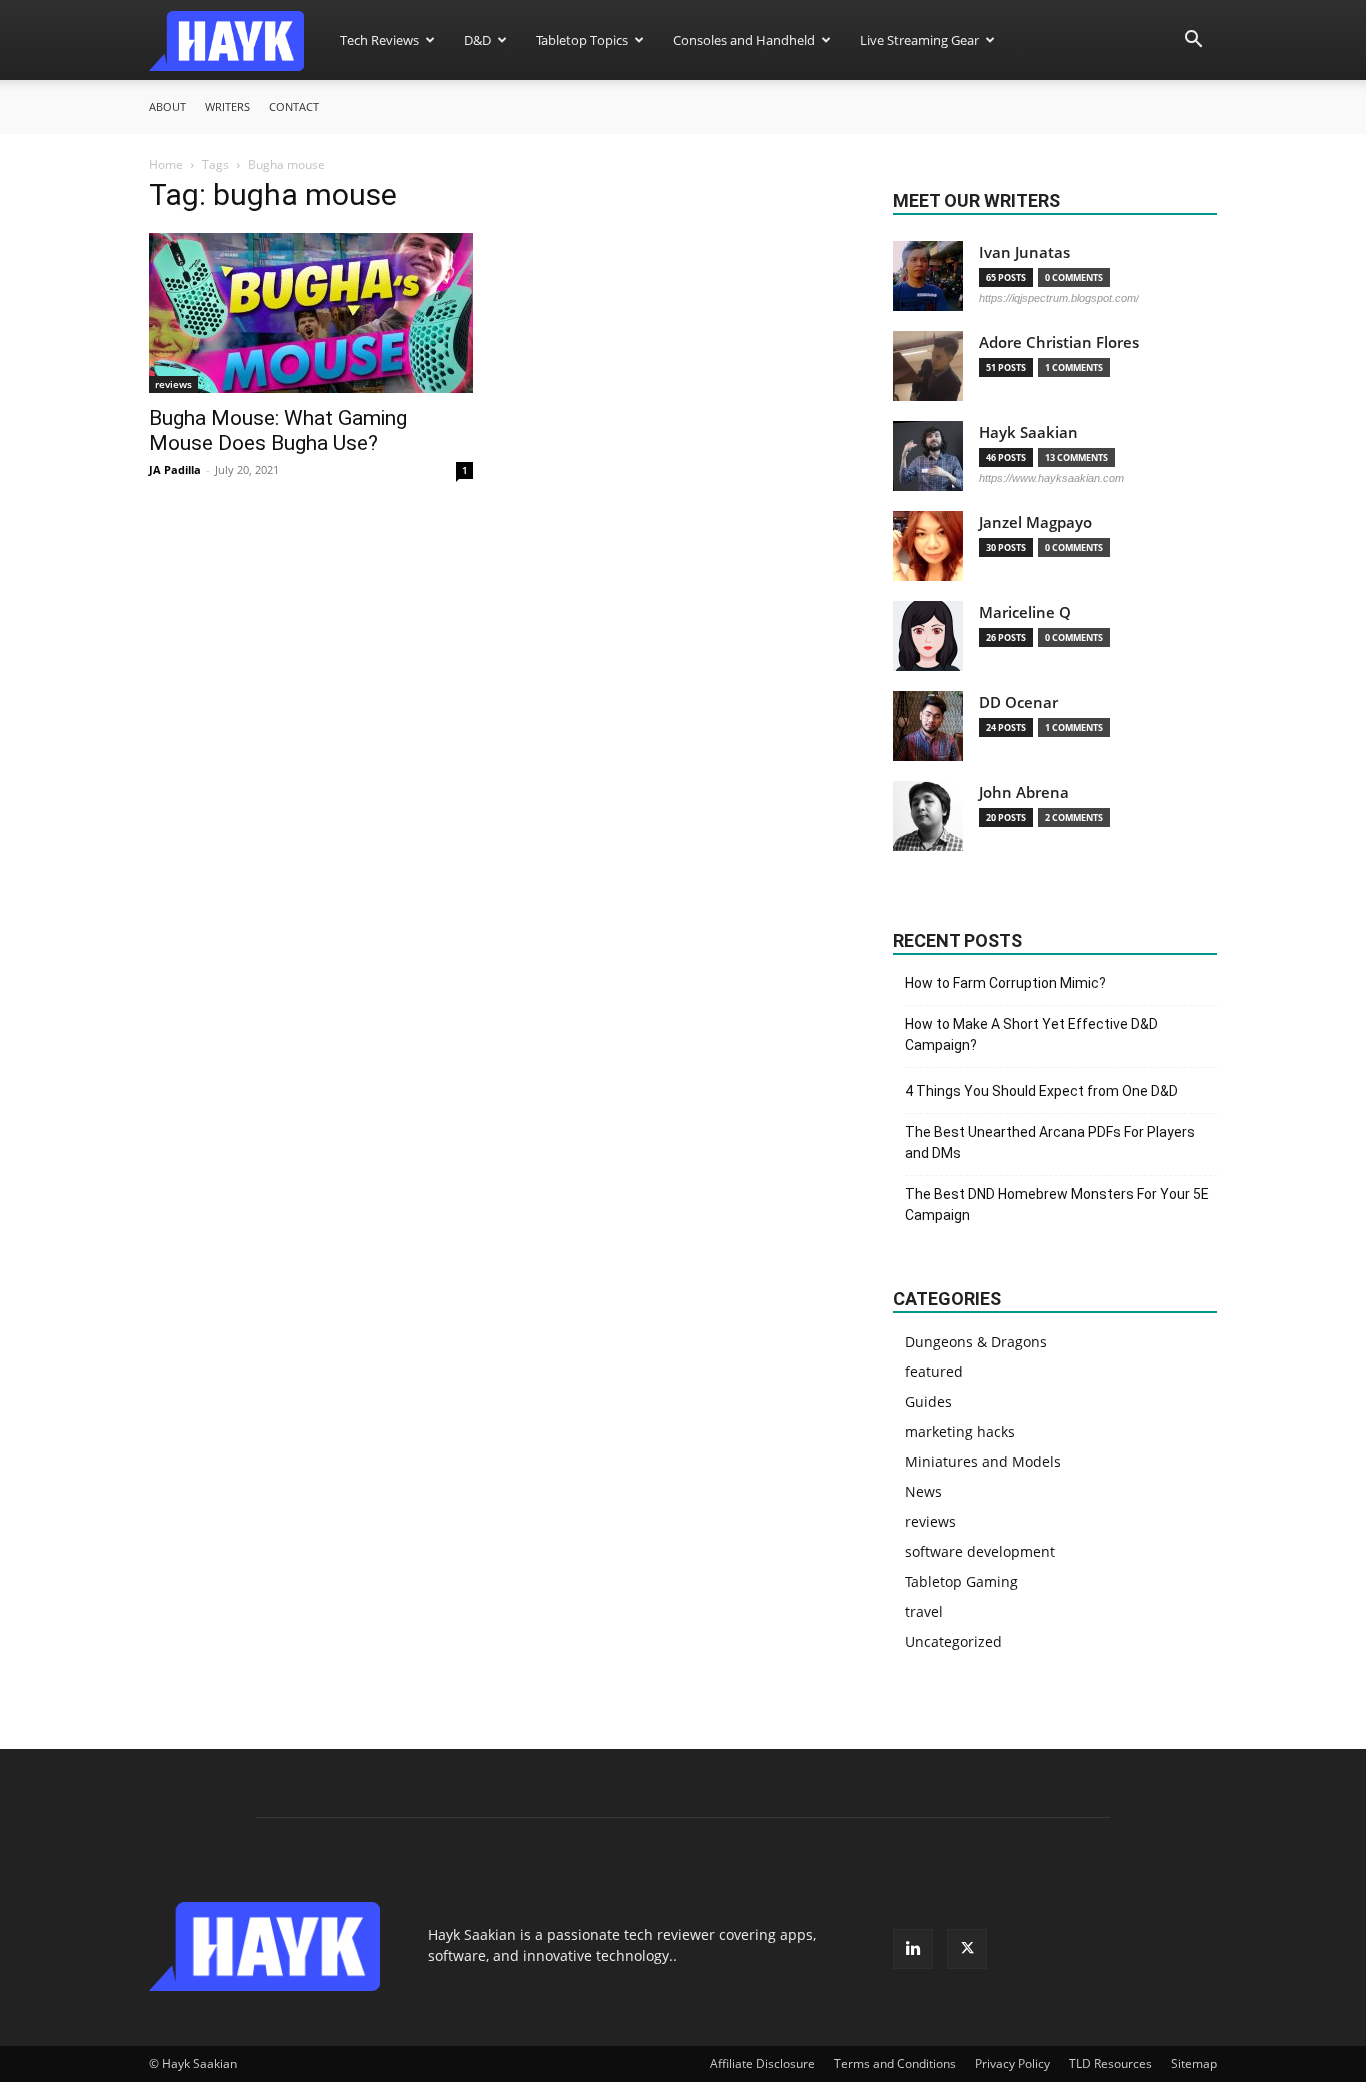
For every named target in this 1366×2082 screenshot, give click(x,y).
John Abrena (1024, 792)
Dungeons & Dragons (976, 1341)
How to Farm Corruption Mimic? (1005, 983)
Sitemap (1194, 2063)
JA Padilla (175, 469)
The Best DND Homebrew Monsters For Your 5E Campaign (1057, 1204)
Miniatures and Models (983, 1461)
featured (934, 1371)
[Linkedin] (913, 1949)
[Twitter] (967, 1949)
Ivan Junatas (1024, 252)
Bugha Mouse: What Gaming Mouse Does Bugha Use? (278, 430)
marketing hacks (960, 1431)
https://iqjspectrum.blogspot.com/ (1059, 298)
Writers (227, 106)
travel (924, 1611)
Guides (928, 1401)
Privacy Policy (1012, 2063)
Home (166, 164)
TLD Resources (1110, 2063)
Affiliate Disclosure (762, 2063)
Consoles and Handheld (744, 40)
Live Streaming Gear (919, 40)
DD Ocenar (1018, 702)
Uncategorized (953, 1641)
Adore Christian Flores (1059, 342)
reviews (173, 384)
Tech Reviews (379, 40)
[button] (1193, 41)
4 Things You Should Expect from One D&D (1041, 1091)
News (923, 1491)
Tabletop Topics (582, 40)
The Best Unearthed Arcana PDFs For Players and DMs (1050, 1142)
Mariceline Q (1025, 612)
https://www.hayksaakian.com (1051, 478)
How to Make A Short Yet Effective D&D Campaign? (1031, 1034)
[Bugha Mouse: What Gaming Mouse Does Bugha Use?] (311, 313)
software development (980, 1551)
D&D (477, 40)
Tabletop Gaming (961, 1581)
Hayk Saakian (1028, 432)
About (167, 106)
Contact (294, 106)
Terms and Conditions (895, 2063)
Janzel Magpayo (1035, 522)
